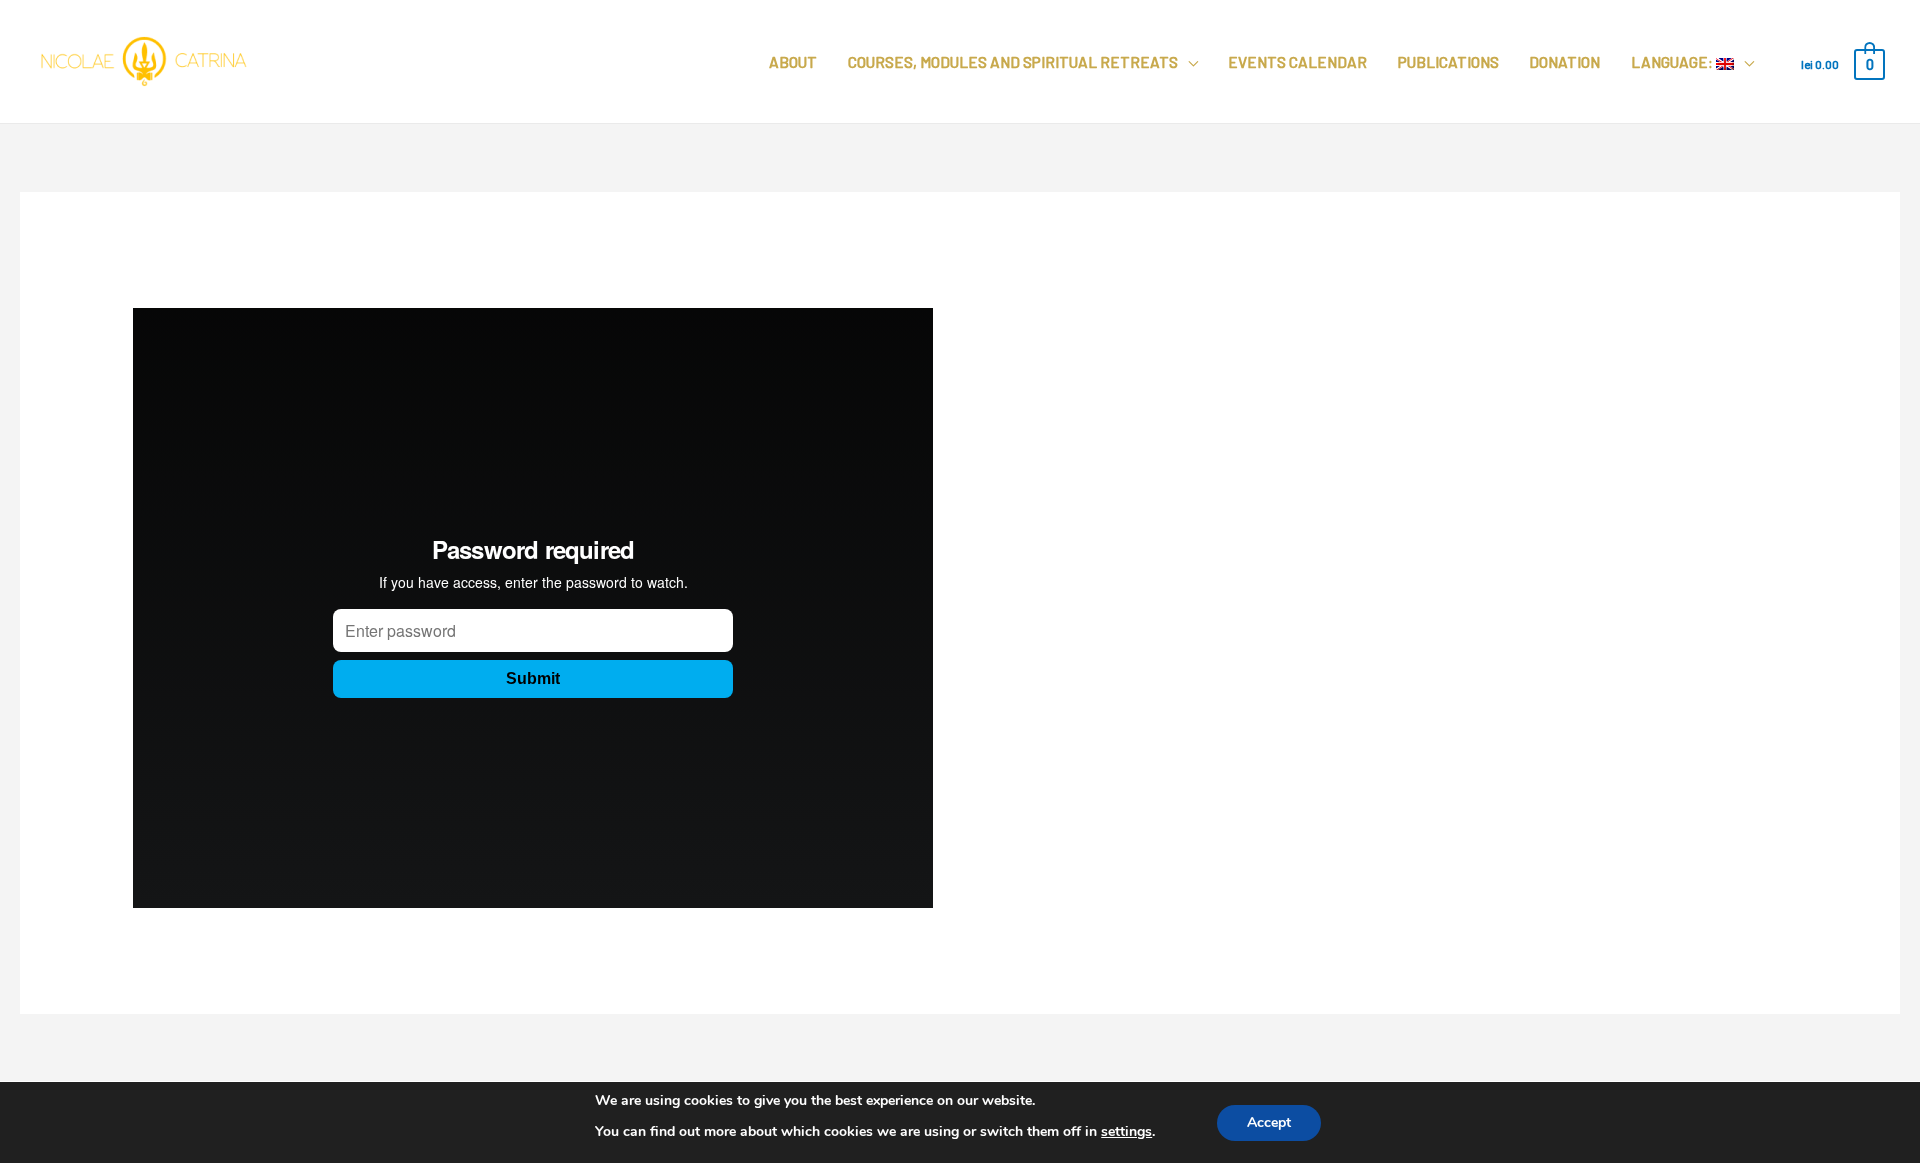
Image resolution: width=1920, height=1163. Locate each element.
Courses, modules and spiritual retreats (1013, 62)
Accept (1269, 1121)
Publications (1448, 62)
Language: (1673, 62)
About (793, 62)
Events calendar (1297, 62)
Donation (1564, 62)
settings (1126, 1131)
